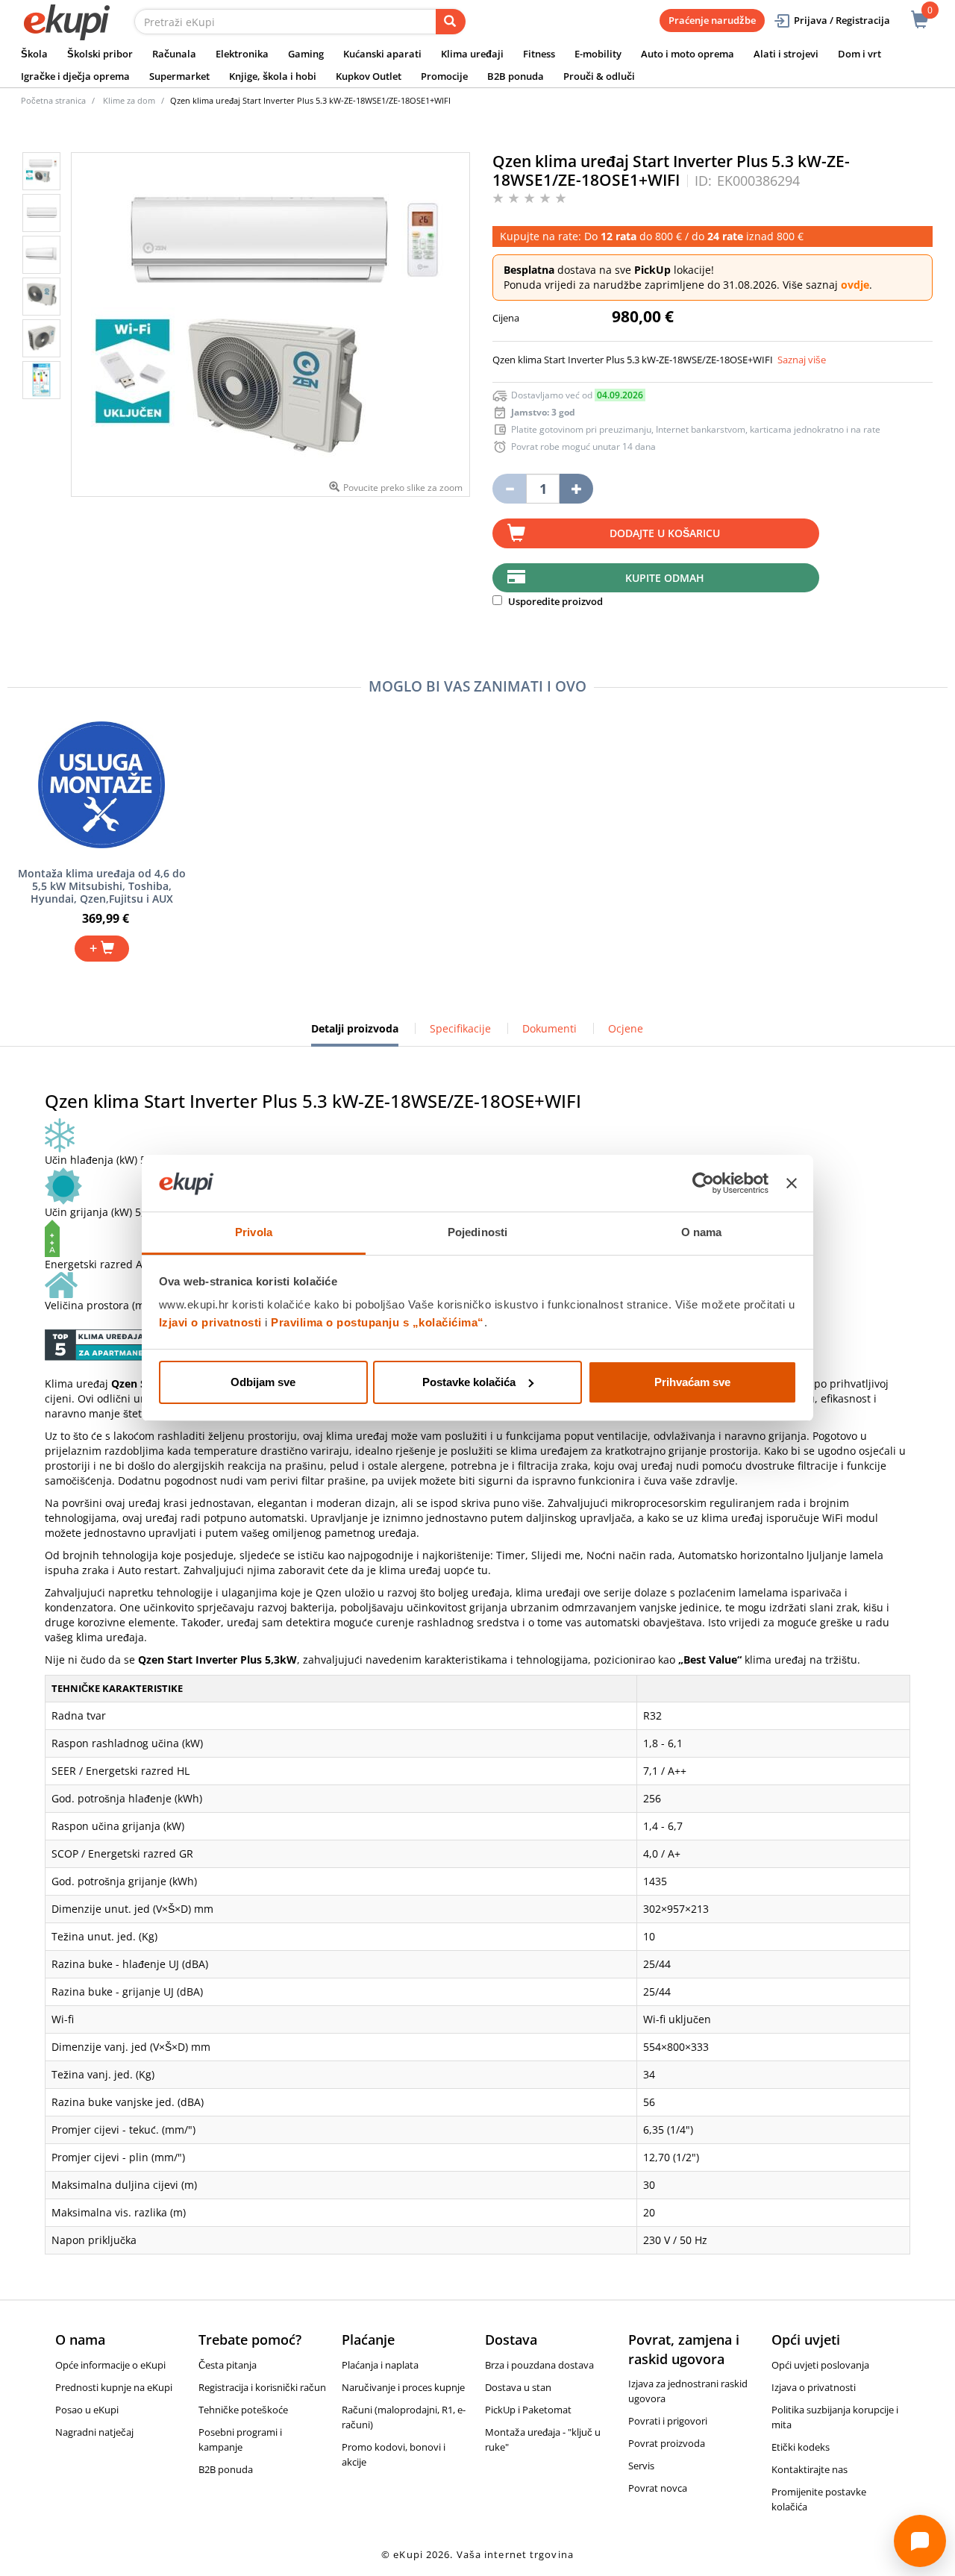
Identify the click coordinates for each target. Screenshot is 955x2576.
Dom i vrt (859, 54)
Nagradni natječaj (94, 2432)
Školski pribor (100, 54)
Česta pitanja (228, 2365)
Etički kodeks (801, 2447)
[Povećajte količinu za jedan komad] (576, 489)
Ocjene (626, 1028)
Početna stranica (53, 100)
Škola (34, 54)
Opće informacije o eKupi (110, 2365)
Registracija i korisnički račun (262, 2387)
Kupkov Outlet (369, 76)
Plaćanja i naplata (380, 2365)
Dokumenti (549, 1028)
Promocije (444, 76)
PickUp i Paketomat (528, 2410)
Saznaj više (802, 360)
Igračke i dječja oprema (75, 76)
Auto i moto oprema (688, 54)
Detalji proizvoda (355, 1034)
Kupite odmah (665, 578)
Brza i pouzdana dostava (539, 2365)
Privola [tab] (254, 1232)
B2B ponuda (516, 76)
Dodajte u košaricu (665, 533)
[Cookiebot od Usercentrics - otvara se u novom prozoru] (703, 1183)
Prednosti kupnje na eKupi (114, 2387)
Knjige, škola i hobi (273, 76)
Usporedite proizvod (554, 601)
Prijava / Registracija (842, 20)
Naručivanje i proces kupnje (403, 2387)
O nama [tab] (702, 1232)
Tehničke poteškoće (243, 2410)
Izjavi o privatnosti (210, 1322)
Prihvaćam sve (692, 1382)
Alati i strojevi (786, 54)
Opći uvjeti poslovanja (820, 2365)
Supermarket (179, 76)
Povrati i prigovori (668, 2421)
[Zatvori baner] (792, 1183)
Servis (641, 2466)
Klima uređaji (472, 54)
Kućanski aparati (382, 54)
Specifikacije (460, 1028)
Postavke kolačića (469, 1382)
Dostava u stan (518, 2387)
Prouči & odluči (599, 76)
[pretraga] (451, 22)
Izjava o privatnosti (814, 2387)
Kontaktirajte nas (810, 2469)
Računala (174, 54)
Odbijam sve (263, 1382)
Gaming (306, 54)
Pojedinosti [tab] (477, 1232)
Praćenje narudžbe (712, 20)
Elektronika (242, 54)
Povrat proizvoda (667, 2443)
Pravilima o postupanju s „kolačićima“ (378, 1322)
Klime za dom (129, 100)
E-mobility (598, 54)
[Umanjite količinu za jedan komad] (509, 489)
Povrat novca (658, 2488)
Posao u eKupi (87, 2410)
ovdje (855, 285)
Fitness (539, 54)
